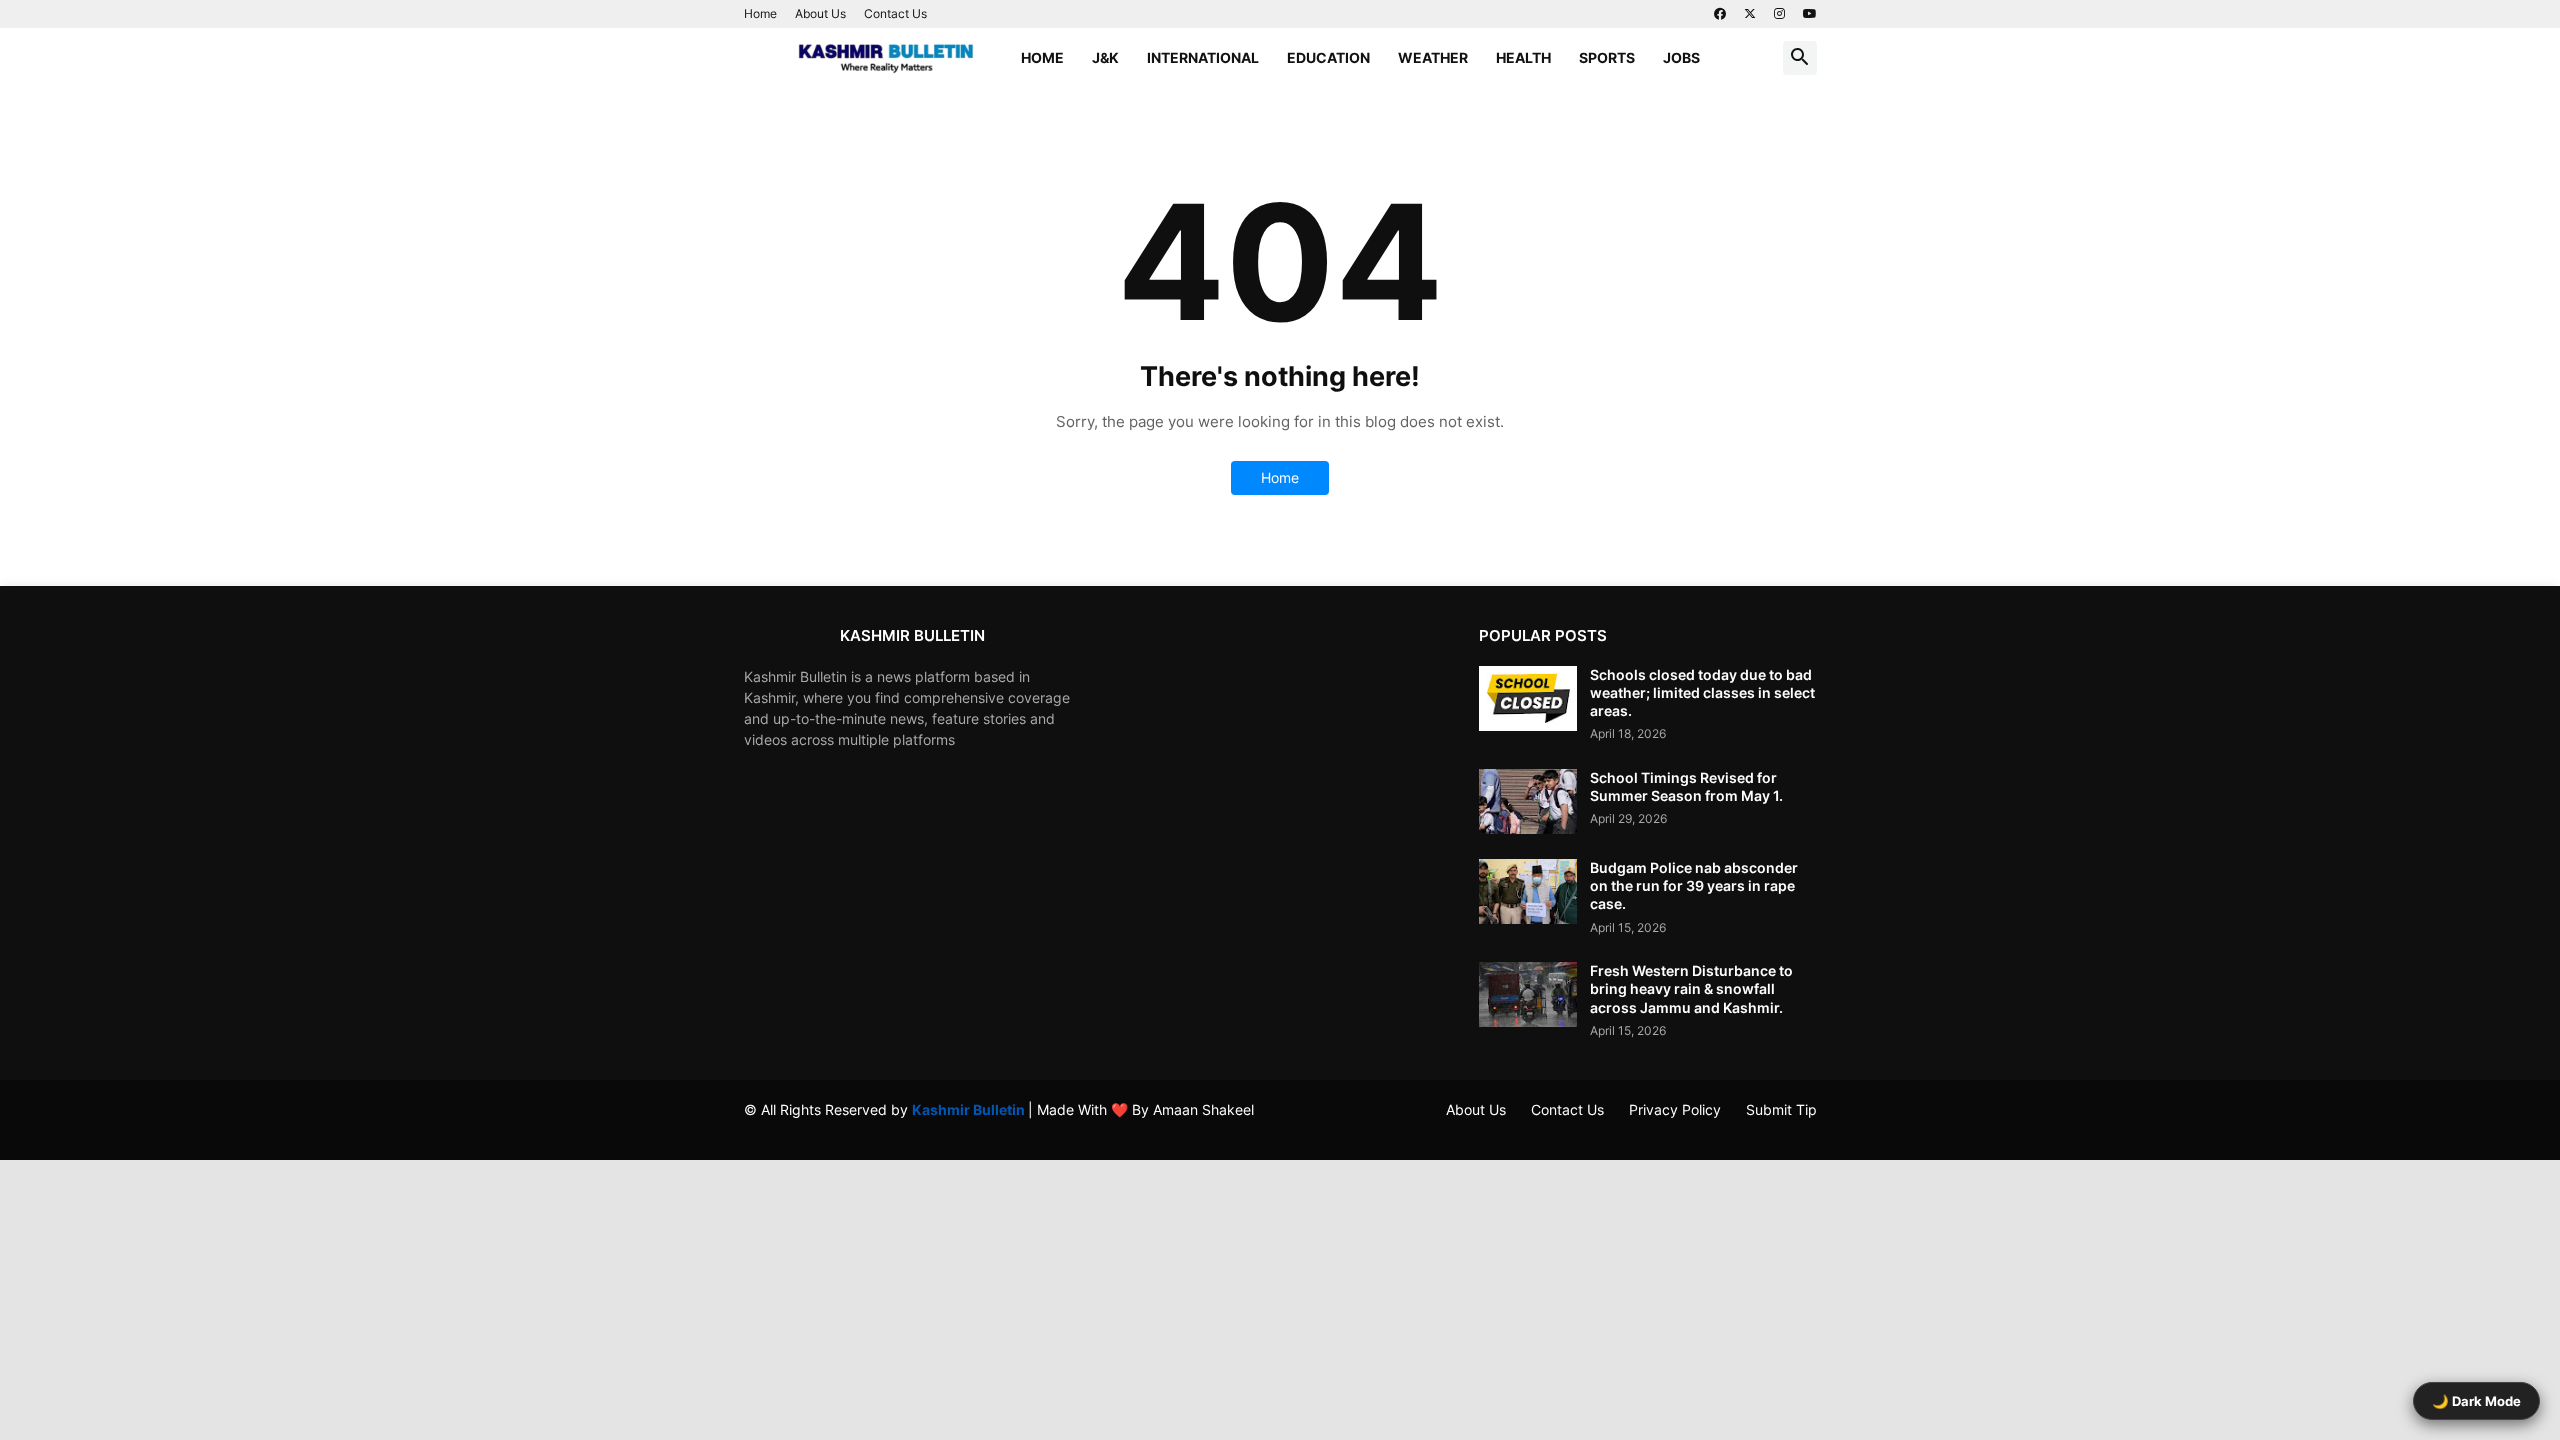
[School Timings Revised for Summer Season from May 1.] (1528, 801)
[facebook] (1720, 14)
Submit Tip (1781, 1109)
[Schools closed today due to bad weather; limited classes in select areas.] (1528, 698)
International (1203, 57)
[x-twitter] (1750, 14)
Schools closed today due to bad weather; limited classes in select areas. (1702, 692)
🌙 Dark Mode (2476, 1401)
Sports (1607, 57)
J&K (1105, 57)
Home (760, 13)
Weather (1433, 57)
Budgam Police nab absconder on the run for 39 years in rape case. (1694, 885)
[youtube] (1810, 14)
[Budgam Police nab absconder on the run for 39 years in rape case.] (1528, 891)
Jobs (1681, 57)
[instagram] (1779, 14)
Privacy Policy (1675, 1109)
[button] (1800, 58)
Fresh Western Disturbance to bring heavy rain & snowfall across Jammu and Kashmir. (1691, 988)
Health (1523, 57)
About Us (820, 13)
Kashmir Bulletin (970, 1109)
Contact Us (895, 13)
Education (1328, 57)
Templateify (754, 1129)
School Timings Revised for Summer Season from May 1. (1686, 786)
